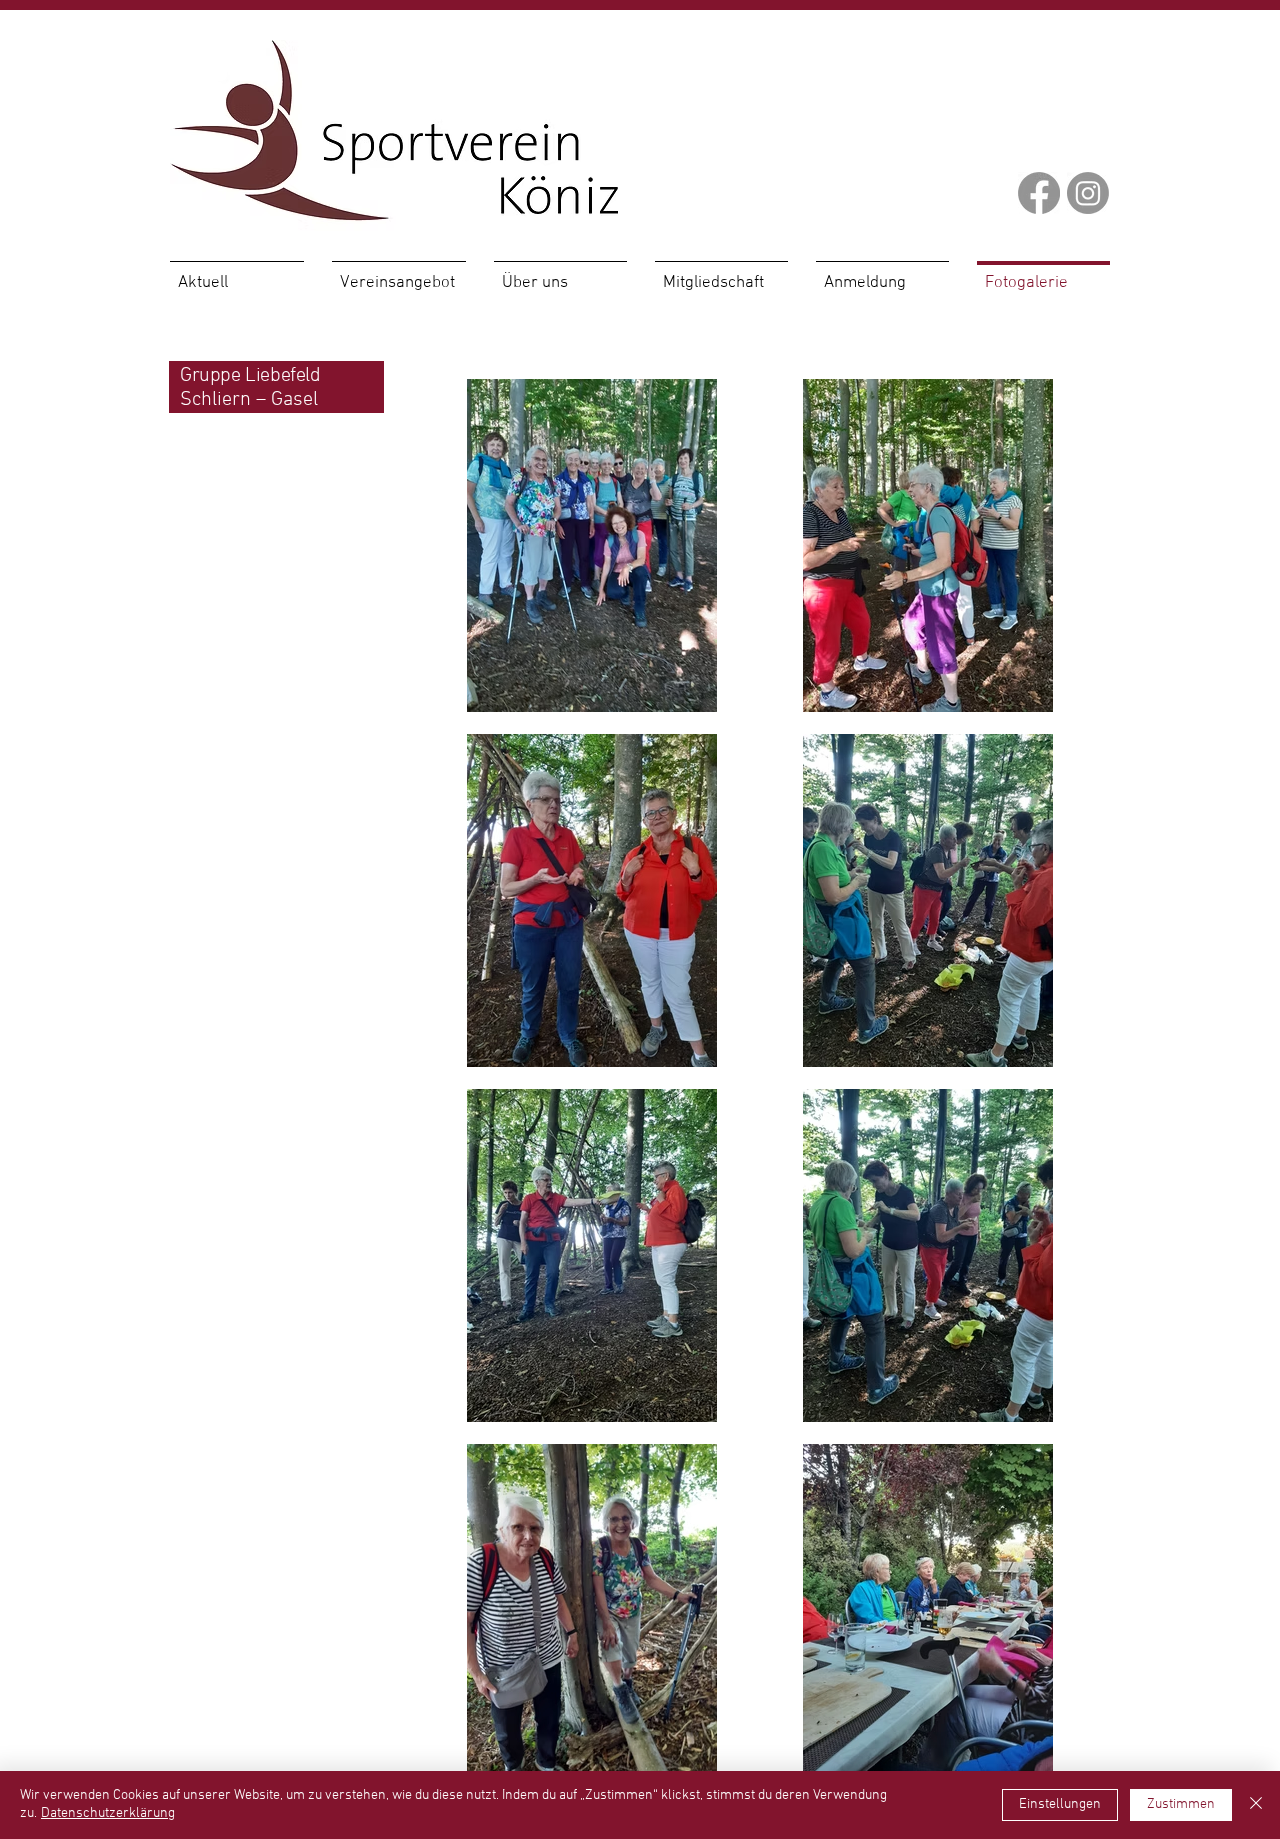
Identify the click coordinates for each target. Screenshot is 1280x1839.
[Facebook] (1039, 193)
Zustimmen (1181, 1804)
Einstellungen (1060, 1804)
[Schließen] (1256, 1805)
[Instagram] (1088, 193)
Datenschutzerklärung (108, 1813)
